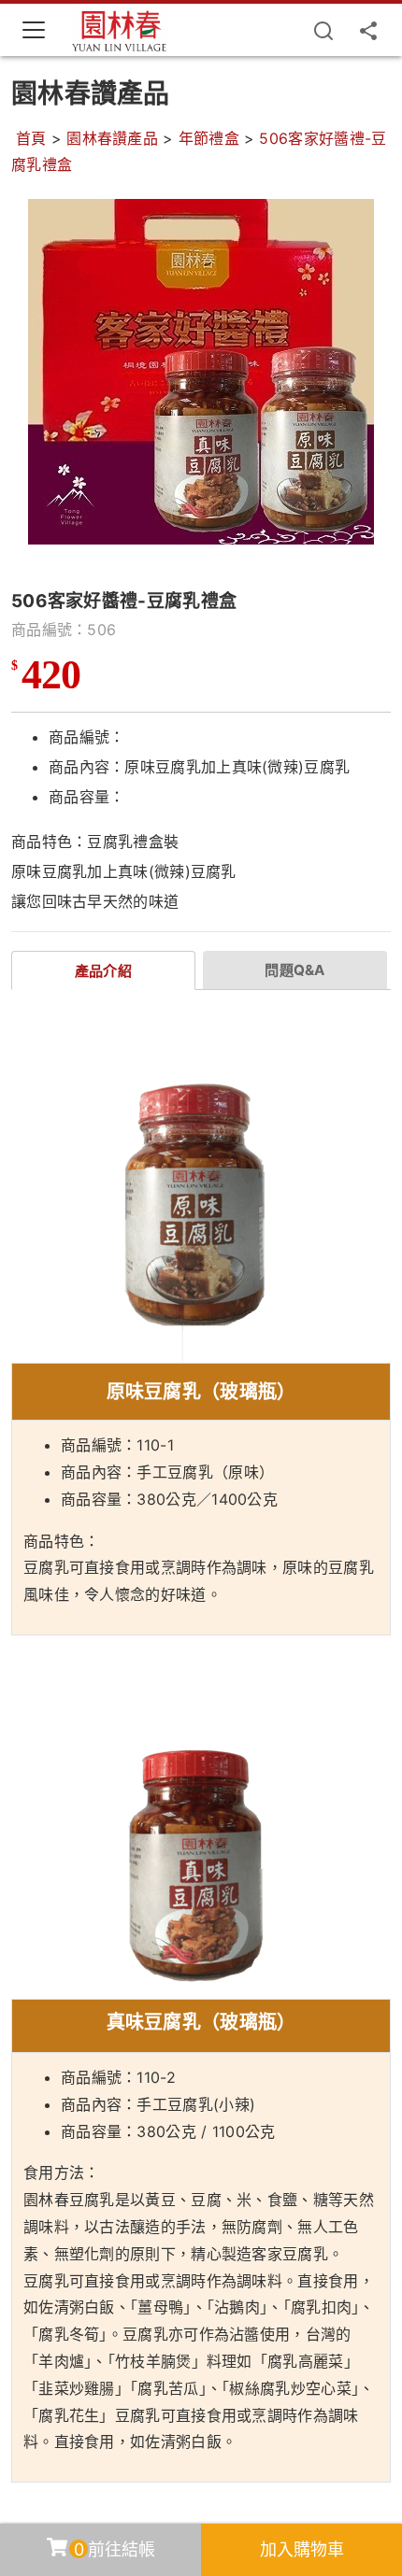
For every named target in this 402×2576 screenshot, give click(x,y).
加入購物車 (302, 2549)
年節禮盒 (209, 138)
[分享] (368, 30)
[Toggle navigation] (34, 30)
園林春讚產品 (112, 138)
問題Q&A (295, 970)
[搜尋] (323, 30)
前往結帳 (115, 2549)
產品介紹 (103, 971)
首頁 (31, 138)
